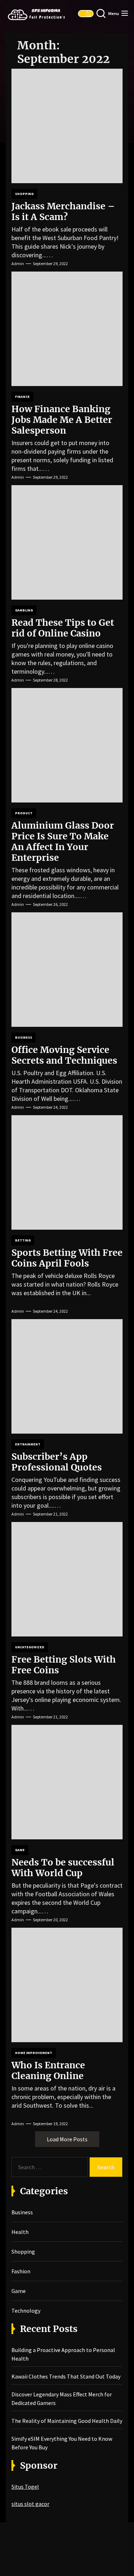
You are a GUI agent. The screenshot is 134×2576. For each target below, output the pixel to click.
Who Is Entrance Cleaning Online (48, 2070)
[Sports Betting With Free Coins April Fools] (67, 1172)
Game (20, 1850)
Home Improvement (34, 2053)
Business (24, 1037)
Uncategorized (30, 1647)
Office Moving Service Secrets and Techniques (64, 1055)
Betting (23, 1240)
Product (24, 813)
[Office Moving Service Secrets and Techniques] (67, 970)
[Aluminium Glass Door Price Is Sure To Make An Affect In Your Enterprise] (67, 745)
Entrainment (28, 1444)
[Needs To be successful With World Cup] (67, 1782)
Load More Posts (67, 2139)
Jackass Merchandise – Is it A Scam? (63, 211)
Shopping (24, 194)
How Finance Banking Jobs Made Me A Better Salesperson (62, 420)
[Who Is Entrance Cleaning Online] (67, 1985)
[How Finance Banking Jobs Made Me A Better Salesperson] (67, 329)
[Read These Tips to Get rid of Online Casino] (67, 542)
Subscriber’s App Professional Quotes (57, 1462)
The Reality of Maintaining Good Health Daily (67, 2421)
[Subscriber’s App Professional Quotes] (67, 1376)
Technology (26, 2311)
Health (20, 2232)
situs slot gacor (30, 2504)
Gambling (24, 610)
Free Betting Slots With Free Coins (64, 1665)
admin (18, 264)
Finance (22, 397)
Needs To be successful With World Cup (63, 1868)
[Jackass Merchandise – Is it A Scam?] (67, 126)
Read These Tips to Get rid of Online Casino (63, 628)
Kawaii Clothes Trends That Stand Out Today (66, 2376)
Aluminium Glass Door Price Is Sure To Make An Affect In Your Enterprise (63, 841)
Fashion (21, 2271)
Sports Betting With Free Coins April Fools (67, 1258)
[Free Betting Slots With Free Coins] (67, 1579)
